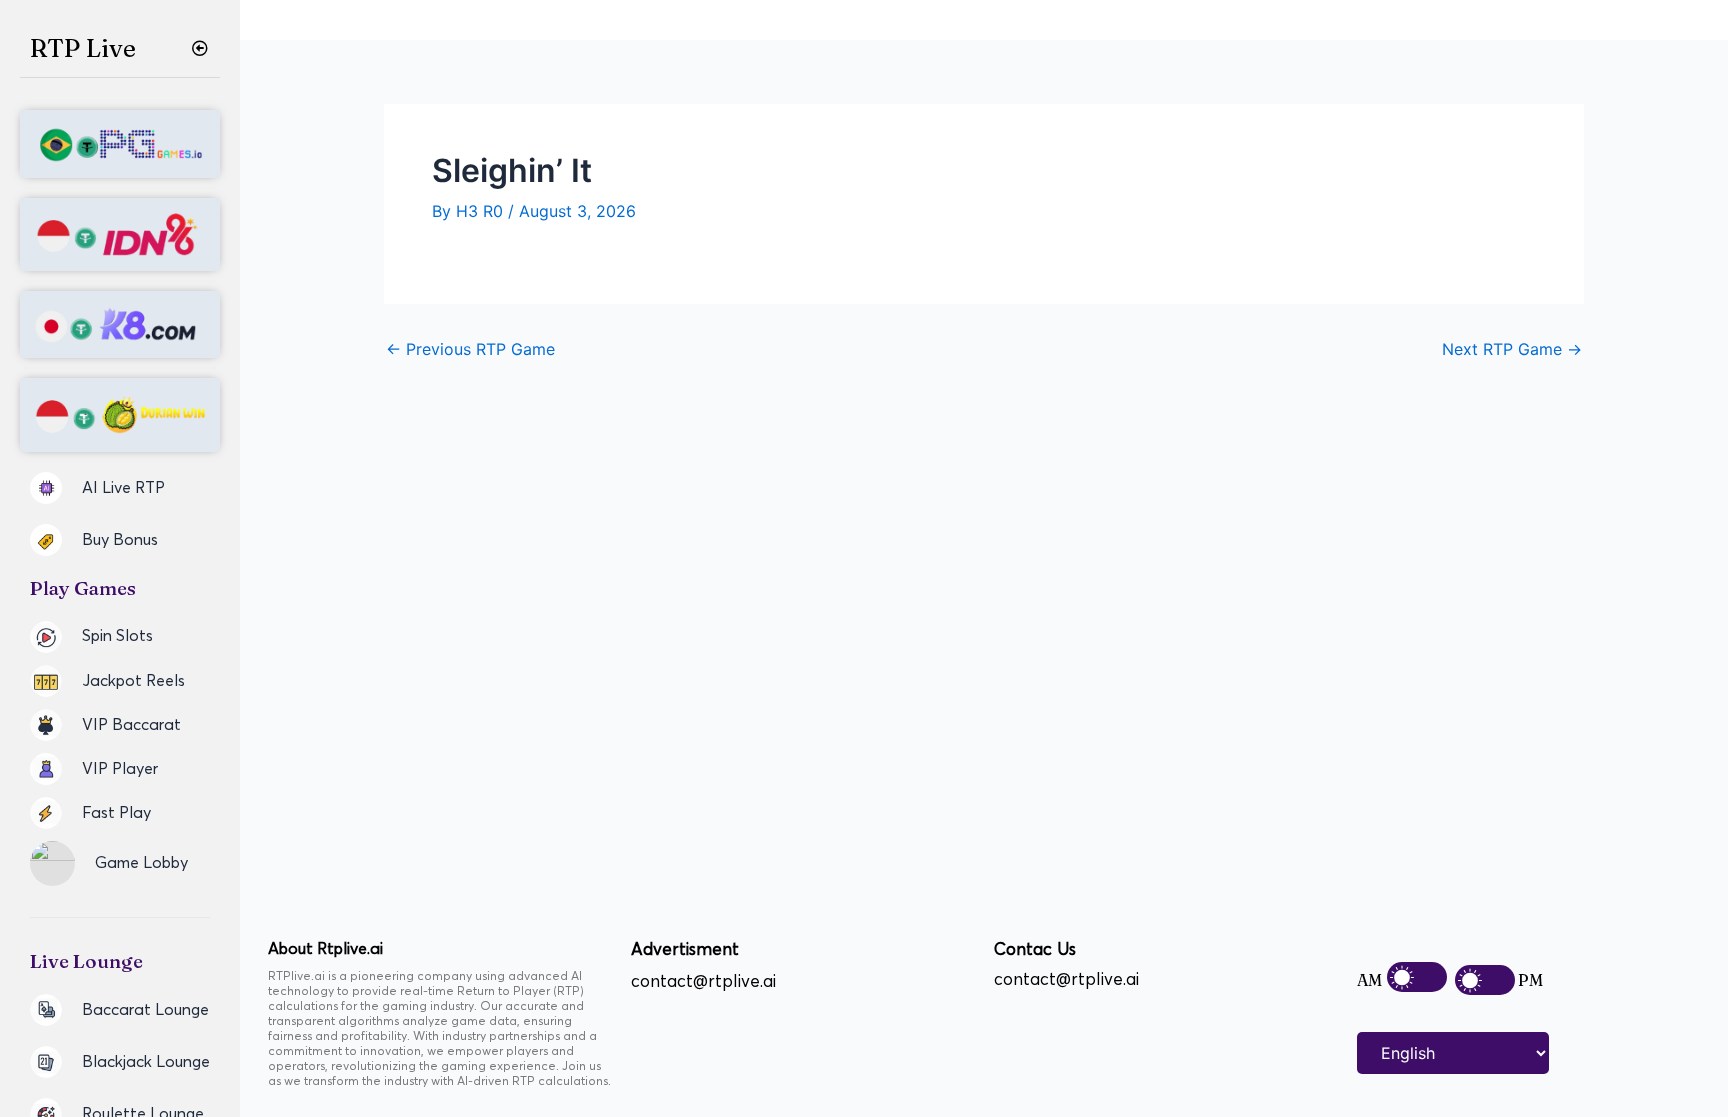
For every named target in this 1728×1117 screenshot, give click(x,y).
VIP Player (120, 769)
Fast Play (116, 813)
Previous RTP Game (470, 349)
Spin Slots (117, 636)
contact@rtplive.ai (703, 981)
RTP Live (83, 48)
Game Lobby (141, 863)
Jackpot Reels (133, 681)
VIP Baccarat (131, 725)
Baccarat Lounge (145, 1010)
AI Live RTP (123, 488)
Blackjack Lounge (146, 1062)
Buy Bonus (120, 540)
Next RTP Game (1512, 349)
